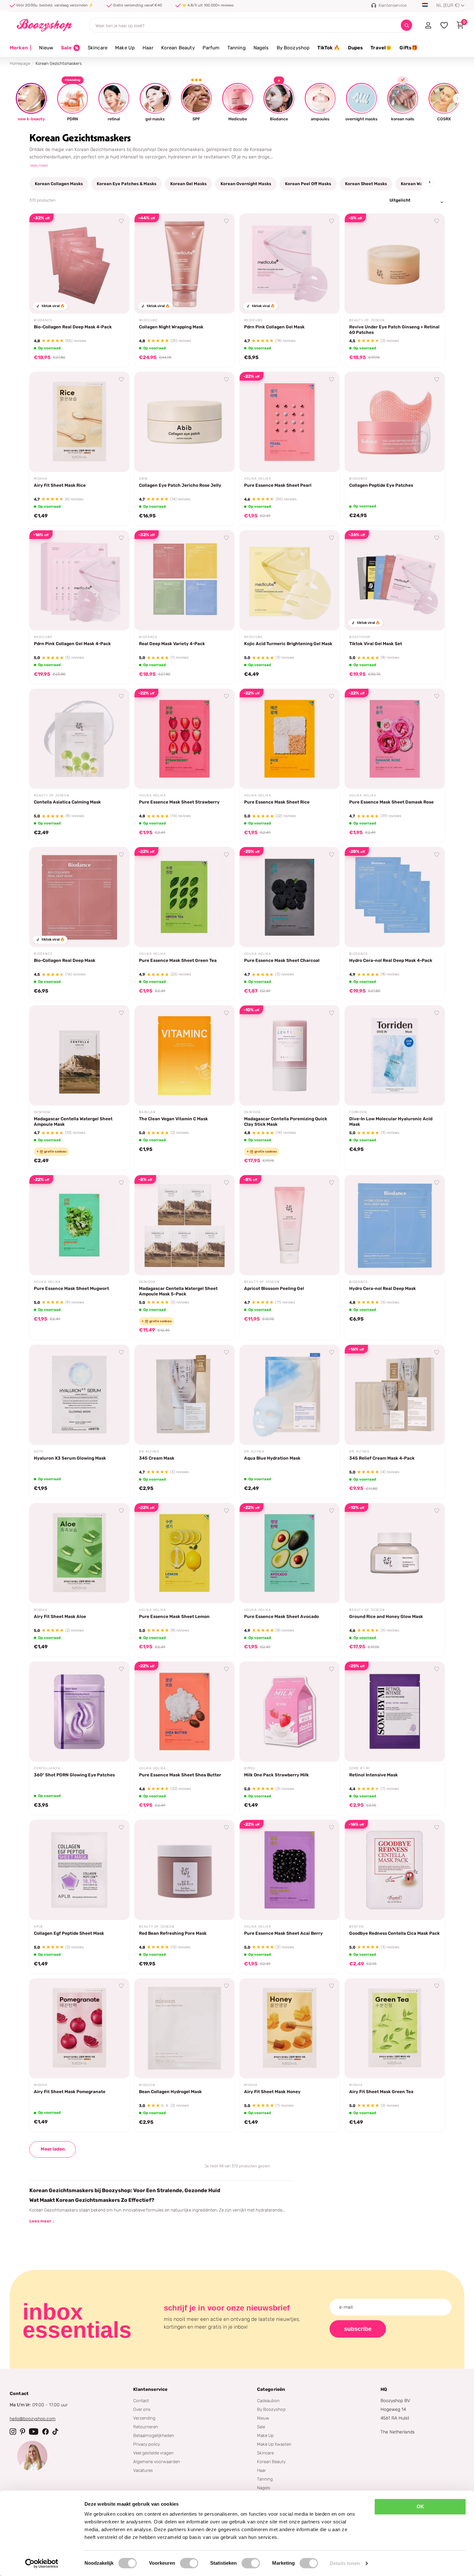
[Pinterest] (23, 2431)
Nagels (261, 48)
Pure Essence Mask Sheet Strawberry (179, 802)
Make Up (125, 48)
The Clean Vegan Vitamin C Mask (173, 1119)
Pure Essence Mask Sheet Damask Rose (391, 802)
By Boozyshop (293, 48)
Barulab (147, 1112)
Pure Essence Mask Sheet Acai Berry (283, 1933)
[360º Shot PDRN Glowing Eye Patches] (79, 1712)
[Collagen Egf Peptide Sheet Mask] (79, 1870)
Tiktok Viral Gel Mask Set (376, 644)
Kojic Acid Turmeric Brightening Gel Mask (288, 644)
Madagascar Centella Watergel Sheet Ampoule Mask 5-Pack (178, 1291)
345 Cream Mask (157, 1458)
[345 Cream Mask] (184, 1395)
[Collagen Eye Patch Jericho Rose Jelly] (184, 422)
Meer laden (53, 2149)
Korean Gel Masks (188, 184)
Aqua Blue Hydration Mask (272, 1458)
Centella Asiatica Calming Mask (67, 802)
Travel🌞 (381, 48)
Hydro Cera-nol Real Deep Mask (383, 1288)
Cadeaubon (268, 2401)
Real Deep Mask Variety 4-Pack (172, 644)
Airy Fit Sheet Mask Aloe (60, 1616)
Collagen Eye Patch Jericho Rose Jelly (180, 485)
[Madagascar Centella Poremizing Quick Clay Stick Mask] (290, 1055)
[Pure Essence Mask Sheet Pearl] (290, 422)
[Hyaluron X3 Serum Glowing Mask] (79, 1395)
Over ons (142, 2409)
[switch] (189, 2563)
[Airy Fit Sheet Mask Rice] (79, 422)
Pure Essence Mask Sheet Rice (277, 802)
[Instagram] (13, 2431)
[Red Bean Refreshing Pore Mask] (184, 1870)
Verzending (144, 2418)
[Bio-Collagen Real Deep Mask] (79, 897)
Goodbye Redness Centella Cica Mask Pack (395, 1933)
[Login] (428, 25)
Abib (143, 479)
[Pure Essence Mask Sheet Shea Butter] (184, 1712)
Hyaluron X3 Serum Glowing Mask (70, 1458)
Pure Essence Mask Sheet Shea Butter (180, 1775)
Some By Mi (360, 1768)
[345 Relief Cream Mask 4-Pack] (395, 1395)
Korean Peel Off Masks (308, 184)
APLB (38, 1927)
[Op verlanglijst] (122, 221)
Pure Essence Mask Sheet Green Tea (178, 960)
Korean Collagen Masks (59, 184)
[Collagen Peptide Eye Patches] (395, 422)
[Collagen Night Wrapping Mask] (184, 264)
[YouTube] (34, 2431)
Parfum (211, 48)
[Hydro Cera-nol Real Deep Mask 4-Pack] (395, 897)
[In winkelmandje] (116, 301)
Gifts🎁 (409, 48)
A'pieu (250, 1768)
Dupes (355, 48)
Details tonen (345, 2563)
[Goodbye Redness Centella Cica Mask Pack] (395, 1870)
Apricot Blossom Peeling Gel (274, 1288)
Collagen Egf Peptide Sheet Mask (69, 1933)
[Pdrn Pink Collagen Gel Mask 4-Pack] (79, 580)
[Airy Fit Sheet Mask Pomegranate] (79, 2028)
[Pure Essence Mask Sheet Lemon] (184, 1553)
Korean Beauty (178, 48)
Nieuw (46, 48)
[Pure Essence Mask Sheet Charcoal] (290, 897)
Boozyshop (360, 637)
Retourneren (146, 2427)
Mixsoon (147, 2085)
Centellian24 (47, 1768)
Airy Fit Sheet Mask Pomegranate (70, 2092)
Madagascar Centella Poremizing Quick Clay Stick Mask (286, 1121)
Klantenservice (150, 2389)
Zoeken (406, 25)
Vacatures (143, 2470)
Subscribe (358, 2329)
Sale (261, 2427)
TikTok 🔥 (329, 48)
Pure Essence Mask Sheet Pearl (278, 485)
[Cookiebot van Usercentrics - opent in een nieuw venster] (42, 2563)
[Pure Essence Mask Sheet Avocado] (290, 1553)
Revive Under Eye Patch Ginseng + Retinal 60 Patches (394, 329)
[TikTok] (55, 2431)
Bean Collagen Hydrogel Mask (170, 2092)
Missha (41, 479)
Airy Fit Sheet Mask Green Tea (381, 2092)
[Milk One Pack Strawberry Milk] (290, 1712)
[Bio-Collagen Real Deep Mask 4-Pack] (79, 264)
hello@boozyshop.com (33, 2419)
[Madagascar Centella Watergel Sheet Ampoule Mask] (79, 1055)
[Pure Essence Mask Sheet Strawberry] (184, 739)
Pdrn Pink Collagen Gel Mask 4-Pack (72, 644)
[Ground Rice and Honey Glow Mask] (395, 1553)
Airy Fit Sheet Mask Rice (60, 485)
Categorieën (271, 2389)
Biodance (43, 320)
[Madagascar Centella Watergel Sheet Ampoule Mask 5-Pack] (184, 1225)
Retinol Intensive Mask (374, 1775)
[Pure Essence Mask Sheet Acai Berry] (290, 1870)
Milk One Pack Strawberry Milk (276, 1775)
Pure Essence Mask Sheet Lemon (174, 1616)
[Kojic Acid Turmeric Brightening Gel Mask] (290, 580)
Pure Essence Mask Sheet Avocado (281, 1616)
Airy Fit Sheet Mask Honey (272, 2092)
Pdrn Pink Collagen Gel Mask (274, 327)
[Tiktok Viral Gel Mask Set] (395, 580)
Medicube (148, 320)
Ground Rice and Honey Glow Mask (386, 1616)
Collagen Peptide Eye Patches (381, 485)
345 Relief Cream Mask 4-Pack (382, 1458)
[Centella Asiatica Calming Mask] (79, 739)
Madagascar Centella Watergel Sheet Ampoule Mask (73, 1121)
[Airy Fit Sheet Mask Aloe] (79, 1553)
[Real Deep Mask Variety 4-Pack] (184, 580)
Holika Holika (257, 479)
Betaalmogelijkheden (154, 2435)
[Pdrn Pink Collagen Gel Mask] (290, 264)
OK (420, 2506)
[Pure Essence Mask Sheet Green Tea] (184, 897)
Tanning (237, 48)
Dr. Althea (149, 1452)
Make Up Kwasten (274, 2444)
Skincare (98, 48)
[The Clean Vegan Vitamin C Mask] (184, 1055)
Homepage (20, 63)
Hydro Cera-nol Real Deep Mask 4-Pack (391, 960)
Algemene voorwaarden (157, 2461)
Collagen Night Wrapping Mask (171, 327)
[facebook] (45, 2431)
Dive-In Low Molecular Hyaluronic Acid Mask (391, 1121)
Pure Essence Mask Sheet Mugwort (71, 1288)
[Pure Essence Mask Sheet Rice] (290, 739)
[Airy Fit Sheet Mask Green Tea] (395, 2028)
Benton (356, 1927)
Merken (20, 48)
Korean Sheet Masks (366, 184)
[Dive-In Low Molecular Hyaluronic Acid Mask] (395, 1055)
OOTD (39, 1452)
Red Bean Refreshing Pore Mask (173, 1933)
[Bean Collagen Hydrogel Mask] (184, 2028)
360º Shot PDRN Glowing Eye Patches (74, 1775)
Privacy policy (147, 2444)
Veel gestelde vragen (153, 2453)
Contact (141, 2401)
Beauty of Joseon (367, 320)
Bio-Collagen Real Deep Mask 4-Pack (73, 327)
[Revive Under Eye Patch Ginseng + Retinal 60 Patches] (395, 264)
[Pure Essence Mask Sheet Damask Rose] (395, 739)
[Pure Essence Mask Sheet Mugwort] (79, 1225)
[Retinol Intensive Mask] (395, 1712)
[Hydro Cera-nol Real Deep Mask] (395, 1225)
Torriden (358, 1112)
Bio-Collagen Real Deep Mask (65, 960)
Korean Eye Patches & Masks (127, 184)
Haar (148, 48)
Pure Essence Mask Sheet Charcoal (282, 960)
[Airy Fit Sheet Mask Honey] (290, 2028)
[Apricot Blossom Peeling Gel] (290, 1225)
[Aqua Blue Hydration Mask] (290, 1395)
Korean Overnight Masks (246, 184)
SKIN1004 (42, 1112)
